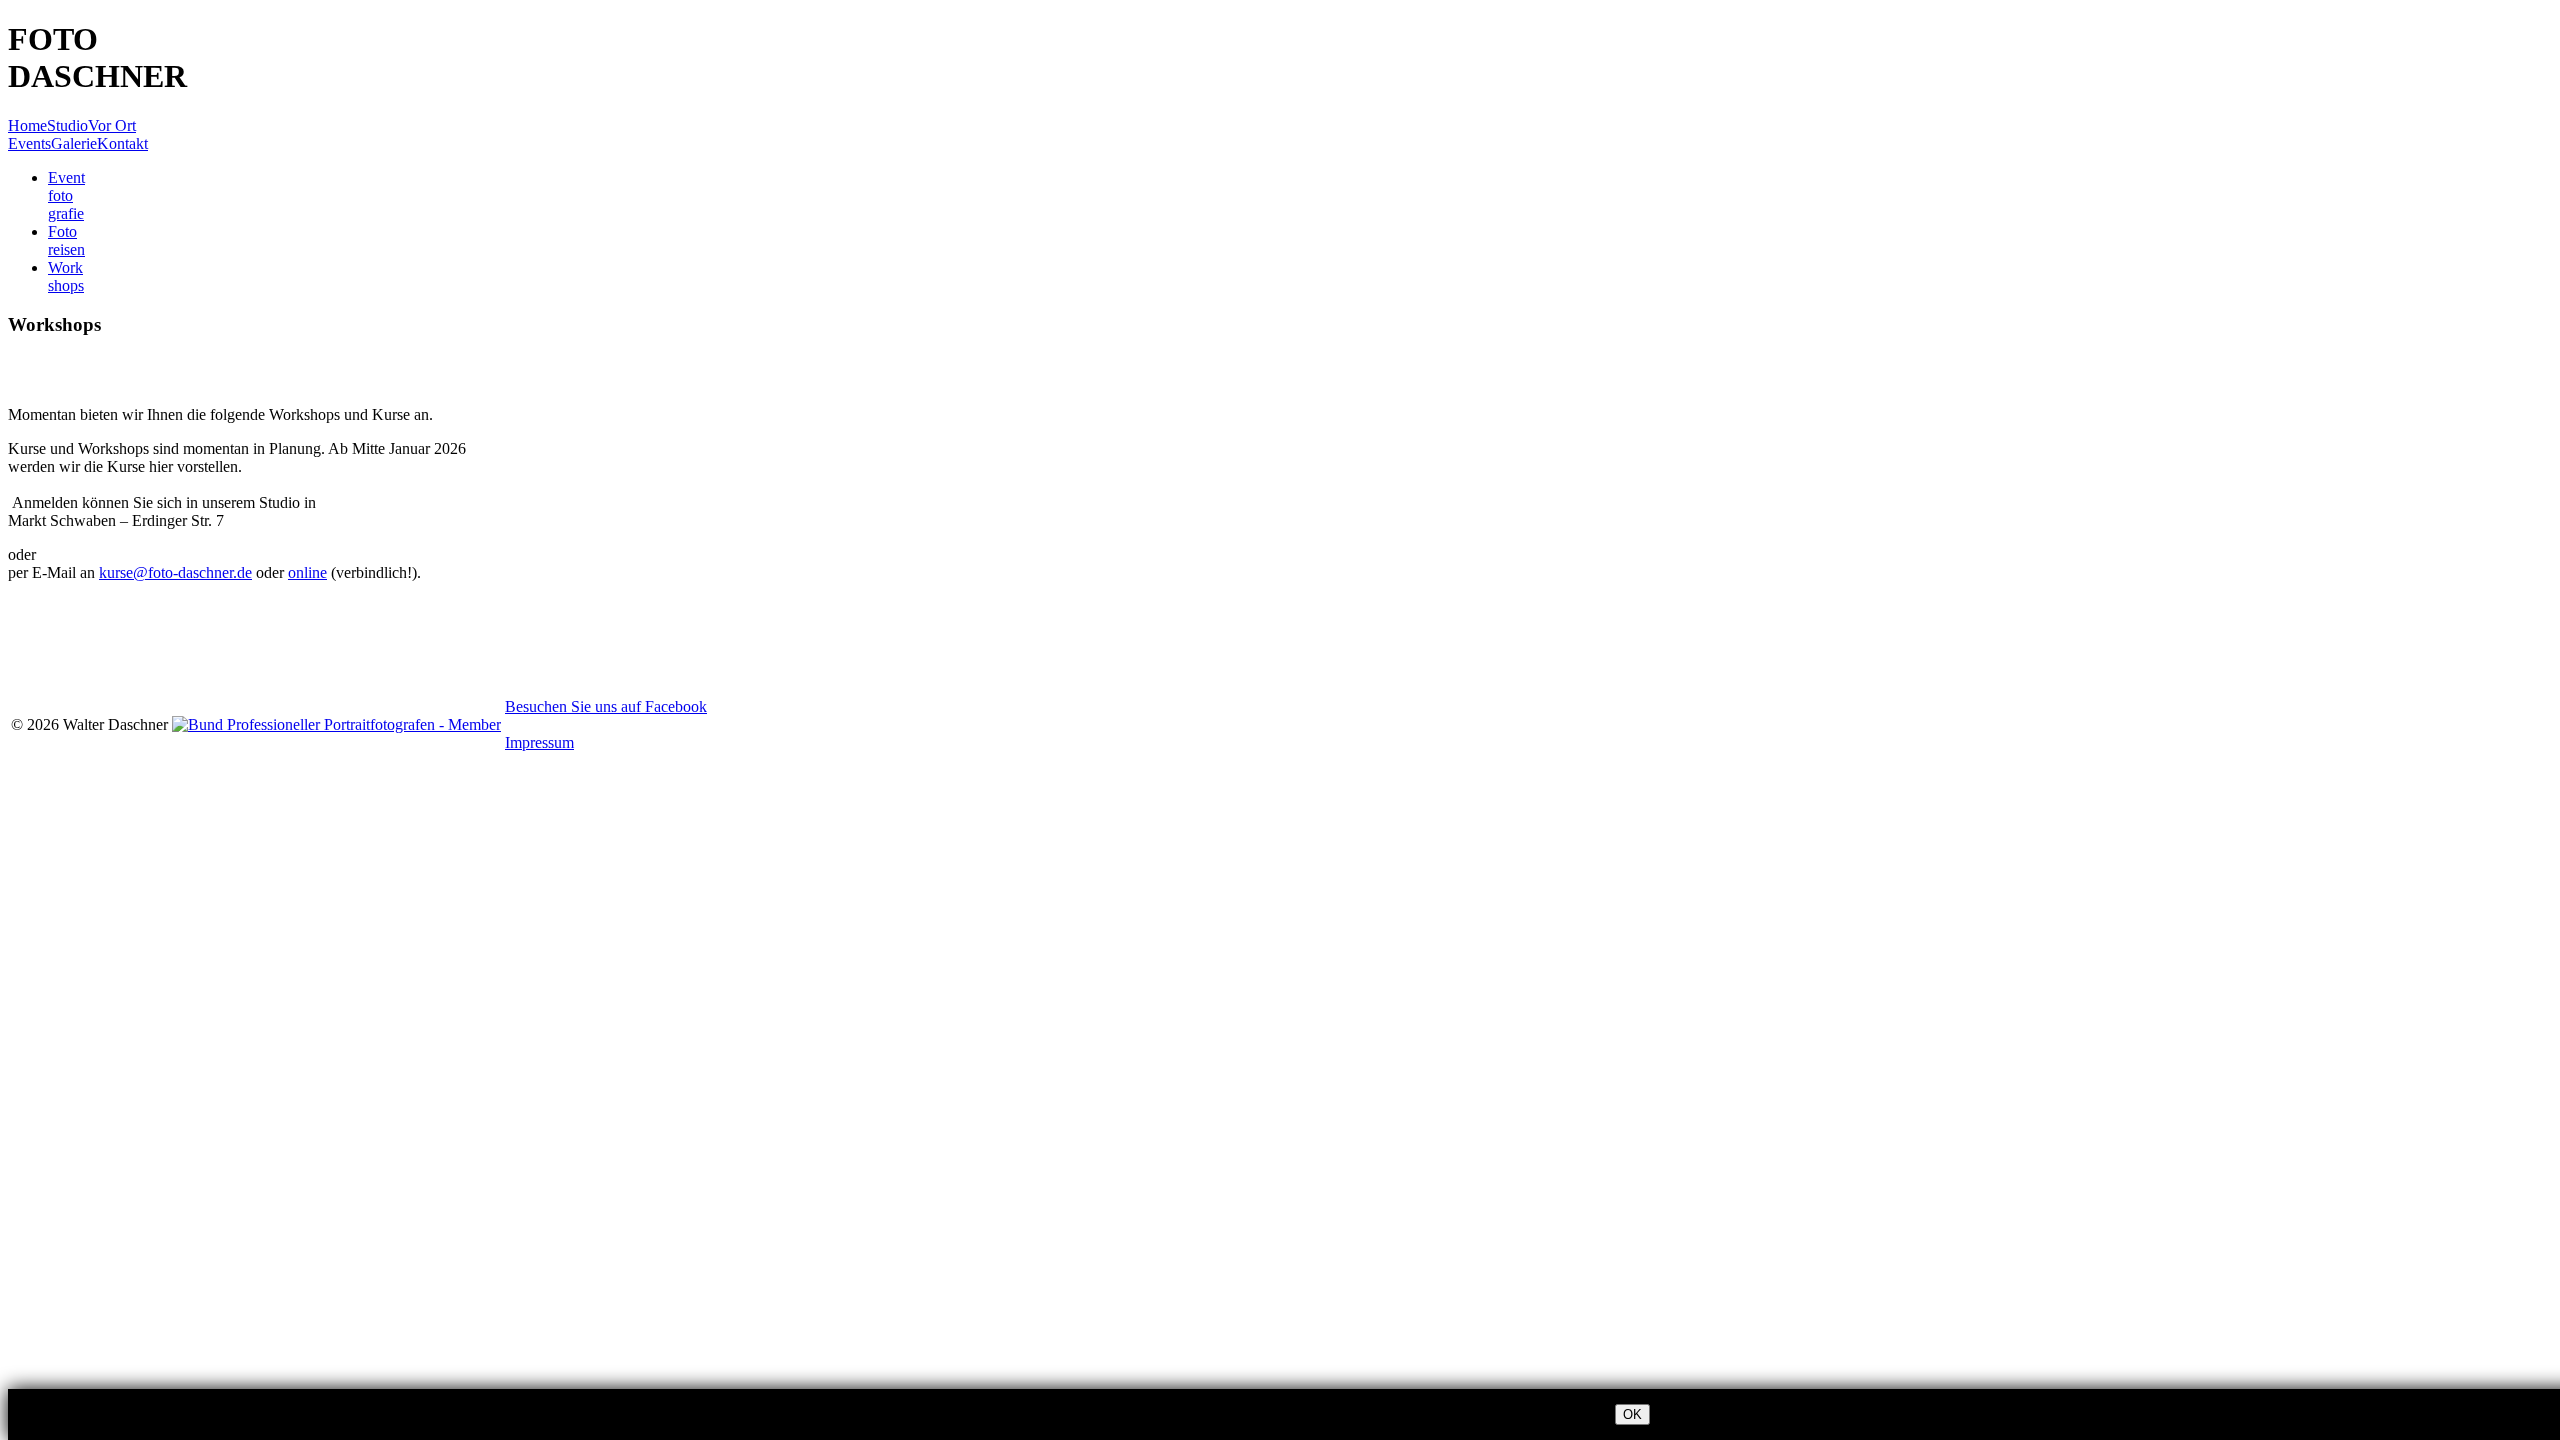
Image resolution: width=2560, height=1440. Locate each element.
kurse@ (175, 572)
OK (1632, 1414)
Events (29, 143)
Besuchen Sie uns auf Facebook (606, 706)
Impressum (539, 742)
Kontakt (122, 143)
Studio (67, 125)
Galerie (74, 143)
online (307, 572)
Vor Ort (112, 125)
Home (27, 125)
